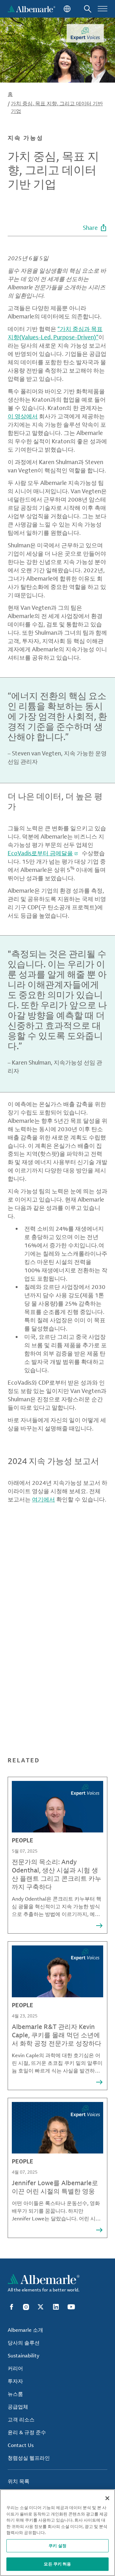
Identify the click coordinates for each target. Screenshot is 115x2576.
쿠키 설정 (57, 2546)
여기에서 (43, 1499)
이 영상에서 (23, 416)
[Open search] (88, 9)
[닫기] (107, 2498)
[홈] (31, 9)
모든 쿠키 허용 (57, 2564)
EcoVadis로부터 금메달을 (40, 853)
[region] (57, 2533)
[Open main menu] (103, 9)
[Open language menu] (66, 9)
